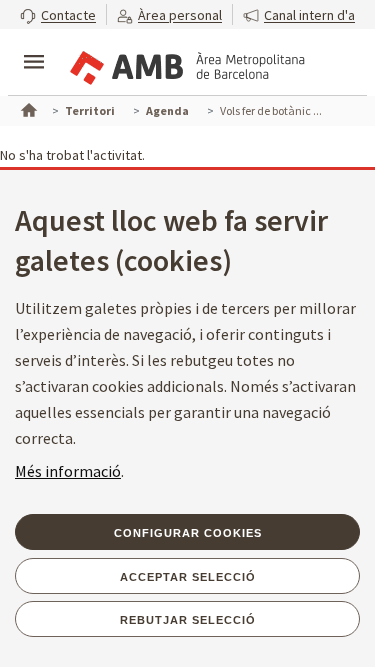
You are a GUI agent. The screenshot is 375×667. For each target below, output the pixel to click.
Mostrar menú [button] (34, 45)
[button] (58, 14)
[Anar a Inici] (27, 108)
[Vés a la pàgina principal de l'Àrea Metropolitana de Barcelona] (186, 64)
